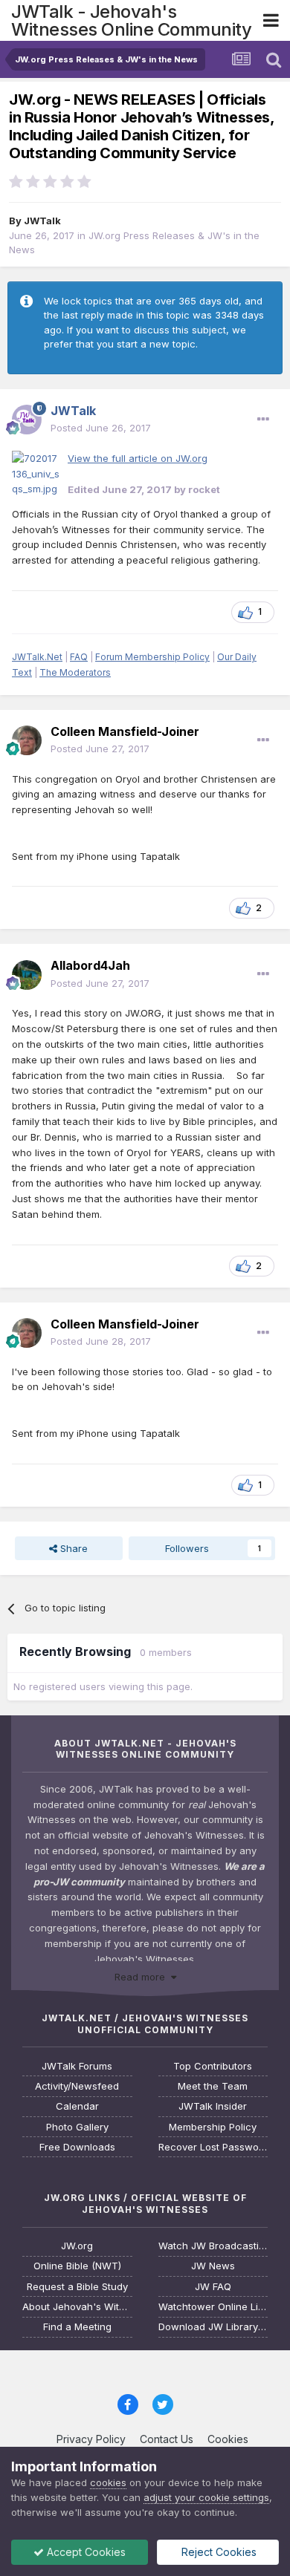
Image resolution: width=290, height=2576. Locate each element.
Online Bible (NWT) (77, 2266)
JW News (213, 2266)
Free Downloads (77, 2147)
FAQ (79, 657)
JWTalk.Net (37, 657)
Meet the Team (213, 2086)
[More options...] (263, 420)
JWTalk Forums (77, 2066)
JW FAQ (213, 2287)
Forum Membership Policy (152, 657)
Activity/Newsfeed (77, 2086)
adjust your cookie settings (206, 2497)
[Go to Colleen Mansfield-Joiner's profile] (27, 740)
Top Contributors (213, 2066)
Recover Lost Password (213, 2147)
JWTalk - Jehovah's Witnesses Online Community (131, 20)
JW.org (77, 2246)
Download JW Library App (213, 2327)
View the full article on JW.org (138, 458)
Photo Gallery (77, 2127)
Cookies (228, 2439)
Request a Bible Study (77, 2287)
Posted (101, 428)
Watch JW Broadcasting (213, 2246)
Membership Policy (213, 2127)
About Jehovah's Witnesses (77, 2307)
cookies (108, 2482)
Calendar (77, 2106)
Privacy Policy (91, 2439)
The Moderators (75, 672)
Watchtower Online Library (213, 2307)
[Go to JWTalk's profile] (27, 420)
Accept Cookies (85, 2552)
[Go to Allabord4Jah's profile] (27, 975)
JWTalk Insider (213, 2106)
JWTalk (42, 221)
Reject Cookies (217, 2552)
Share (72, 1548)
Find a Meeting (77, 2327)
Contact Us (167, 2439)
